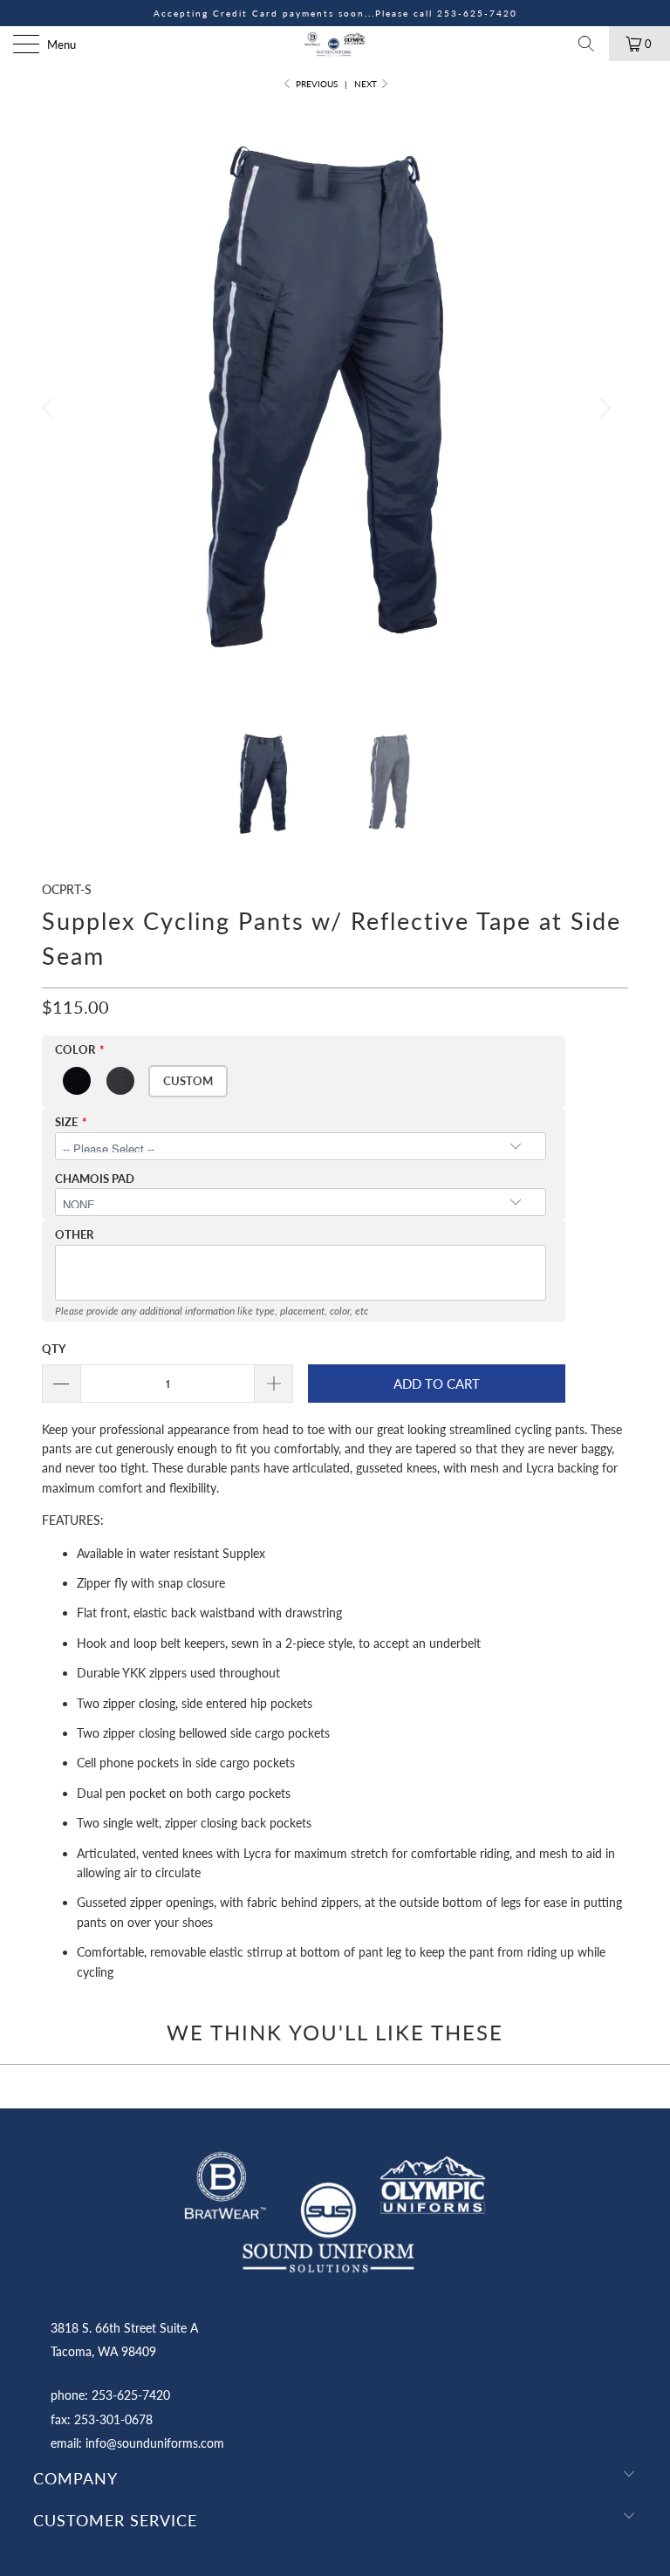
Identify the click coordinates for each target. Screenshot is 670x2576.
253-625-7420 (477, 13)
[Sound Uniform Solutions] (335, 44)
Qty (54, 1349)
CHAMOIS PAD (95, 1179)
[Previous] (50, 408)
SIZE (66, 1122)
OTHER (74, 1234)
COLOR (75, 1049)
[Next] (603, 408)
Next (367, 84)
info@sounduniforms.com (155, 2443)
